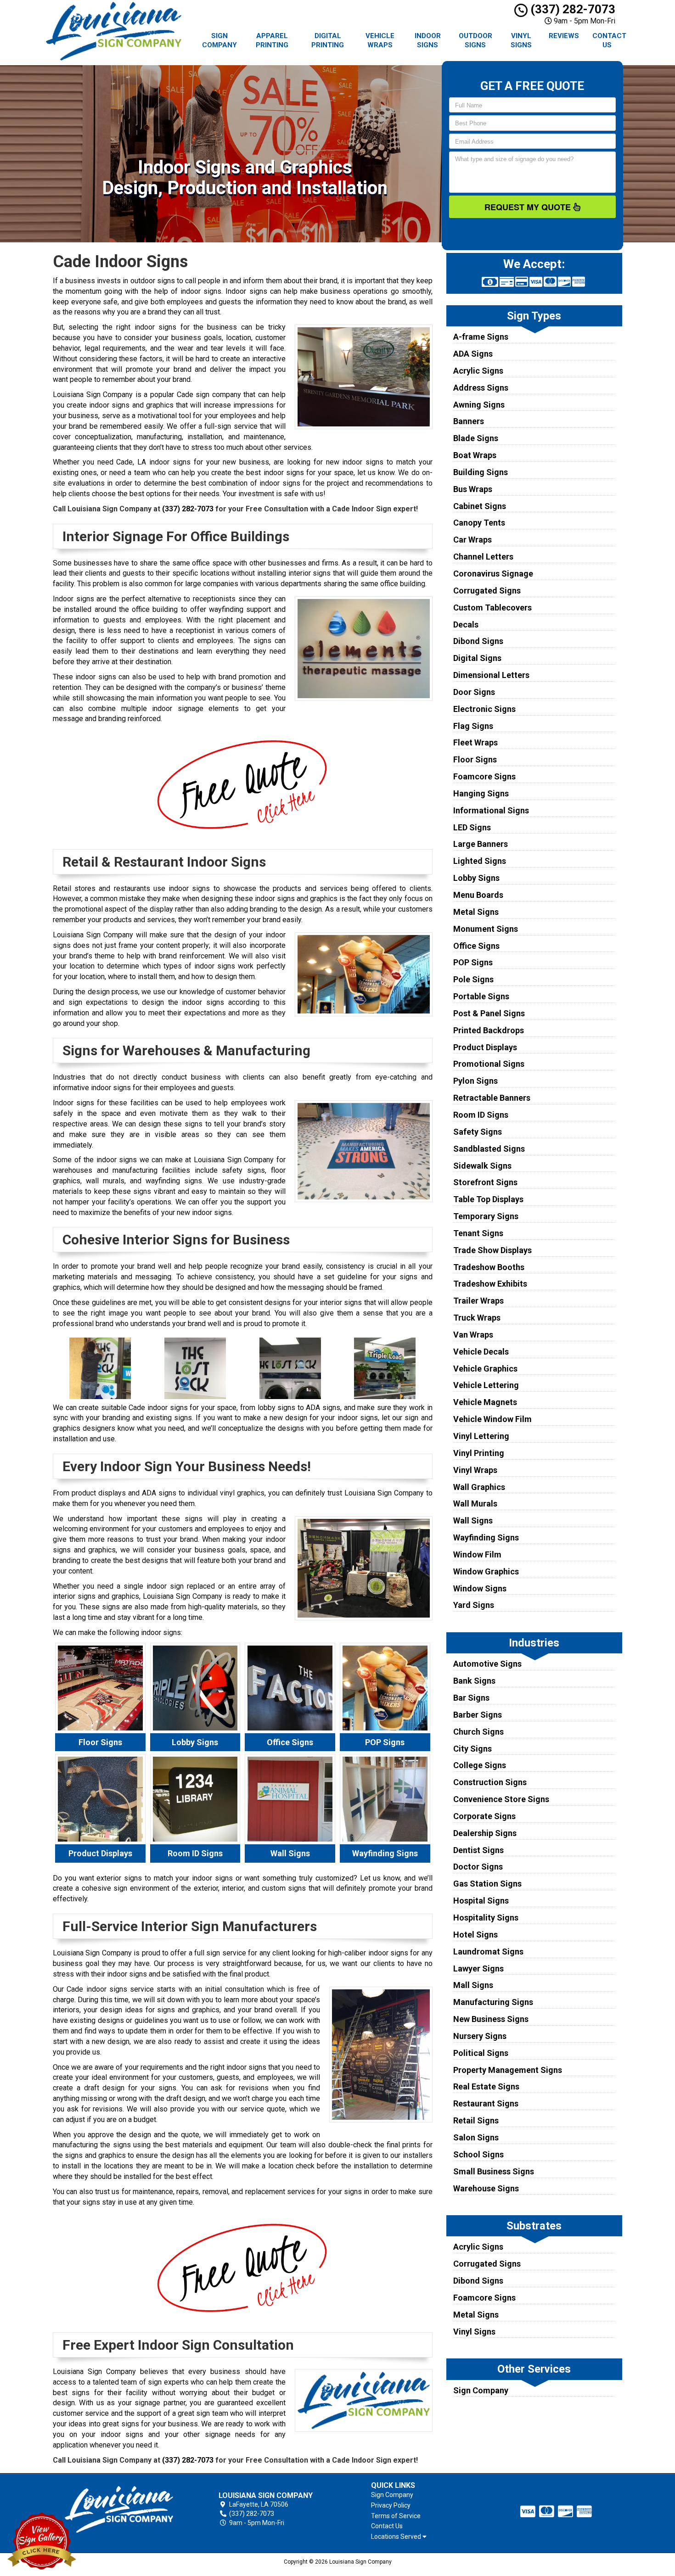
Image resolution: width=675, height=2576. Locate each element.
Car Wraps (472, 540)
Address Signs (481, 388)
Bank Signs (474, 1681)
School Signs (478, 2154)
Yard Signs (474, 1605)
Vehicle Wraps (380, 40)
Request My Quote (529, 207)
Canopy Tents (479, 523)
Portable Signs (481, 996)
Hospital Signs (481, 1901)
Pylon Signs (475, 1081)
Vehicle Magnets (485, 1402)
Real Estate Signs (486, 2086)
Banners (469, 421)
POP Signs (473, 962)
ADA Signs (473, 354)
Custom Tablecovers (492, 608)
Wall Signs (473, 1520)
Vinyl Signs (521, 40)
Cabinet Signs (480, 506)
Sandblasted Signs (489, 1149)
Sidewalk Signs (482, 1166)
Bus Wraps (473, 489)
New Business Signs (491, 2019)
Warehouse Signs (486, 2188)
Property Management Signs (508, 2070)
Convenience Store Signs (501, 1799)
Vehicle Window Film (492, 1419)
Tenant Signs (478, 1233)
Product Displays (485, 1047)
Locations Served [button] (397, 2537)
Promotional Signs (489, 1064)
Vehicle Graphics (485, 1369)
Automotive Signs (487, 1664)
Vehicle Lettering (486, 1385)
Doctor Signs (478, 1867)
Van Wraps (473, 1335)
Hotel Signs (475, 1935)
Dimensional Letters (491, 675)
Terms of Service (396, 2516)
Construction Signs (490, 1782)
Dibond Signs (478, 641)
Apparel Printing (272, 40)
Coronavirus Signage (493, 574)
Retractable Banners (492, 1098)
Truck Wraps (477, 1318)
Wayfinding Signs (486, 1537)
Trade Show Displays (492, 1250)
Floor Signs (475, 759)
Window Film (477, 1554)
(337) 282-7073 (571, 9)
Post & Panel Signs (489, 1013)
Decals (466, 624)
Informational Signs (491, 810)
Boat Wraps (475, 455)
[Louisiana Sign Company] (119, 2510)
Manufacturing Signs (493, 2002)
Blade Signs (476, 438)
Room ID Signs (481, 1115)
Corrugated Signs (487, 591)
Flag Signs (473, 726)
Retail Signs (476, 2120)
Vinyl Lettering (481, 1436)
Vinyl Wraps (475, 1470)
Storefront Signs (485, 1182)
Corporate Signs (484, 1816)
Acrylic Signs (478, 371)
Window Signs (480, 1588)
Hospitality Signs (486, 1918)
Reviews (564, 36)
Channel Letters (483, 557)
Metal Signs (476, 912)
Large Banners (481, 844)
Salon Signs (476, 2137)
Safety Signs (478, 1132)
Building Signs (481, 472)
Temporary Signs (486, 1216)
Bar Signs (471, 1698)
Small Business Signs (494, 2171)
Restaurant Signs (486, 2103)
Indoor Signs (428, 40)
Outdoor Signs (475, 40)
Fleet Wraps (475, 742)
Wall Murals (475, 1504)
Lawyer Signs (478, 1968)
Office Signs (476, 946)
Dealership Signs (485, 1833)
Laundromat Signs (488, 1952)
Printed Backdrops (489, 1030)
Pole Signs (473, 979)
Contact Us (609, 40)
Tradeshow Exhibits (490, 1284)
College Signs (480, 1765)
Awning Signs (479, 405)
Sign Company (219, 40)
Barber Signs (478, 1715)
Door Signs (474, 692)
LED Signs (472, 827)
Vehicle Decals (481, 1352)
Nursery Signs (480, 2036)
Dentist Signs (478, 1850)
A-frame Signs (481, 337)
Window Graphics (486, 1571)
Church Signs (478, 1732)
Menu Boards (478, 895)
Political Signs (481, 2053)
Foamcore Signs (484, 776)
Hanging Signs (481, 793)
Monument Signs (486, 929)
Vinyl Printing (479, 1453)
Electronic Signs (484, 709)
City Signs (472, 1749)
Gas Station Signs (487, 1884)
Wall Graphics (479, 1487)
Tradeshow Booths (489, 1267)
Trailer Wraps (478, 1301)
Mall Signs (473, 1985)
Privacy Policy (391, 2505)
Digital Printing (328, 40)
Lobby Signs (476, 878)
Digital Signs (477, 658)
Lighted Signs (480, 861)
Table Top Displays (488, 1199)
